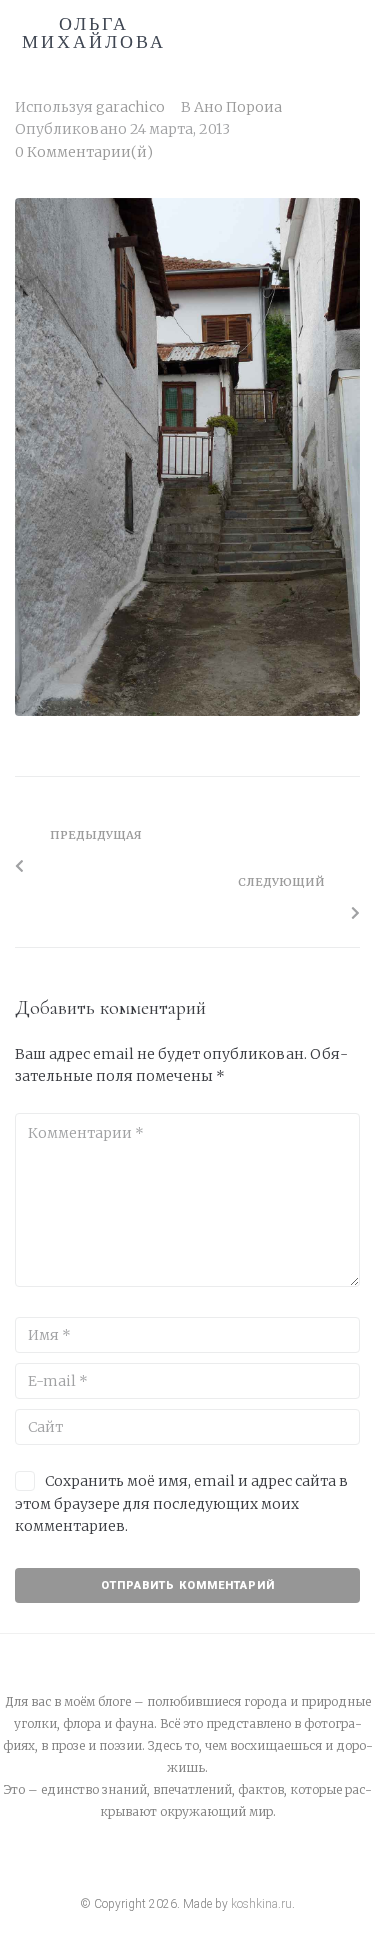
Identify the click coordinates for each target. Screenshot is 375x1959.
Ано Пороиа (238, 107)
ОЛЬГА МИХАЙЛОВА (94, 33)
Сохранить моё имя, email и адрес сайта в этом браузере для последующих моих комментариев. (181, 1503)
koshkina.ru (261, 1904)
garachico (130, 107)
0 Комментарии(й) (84, 152)
